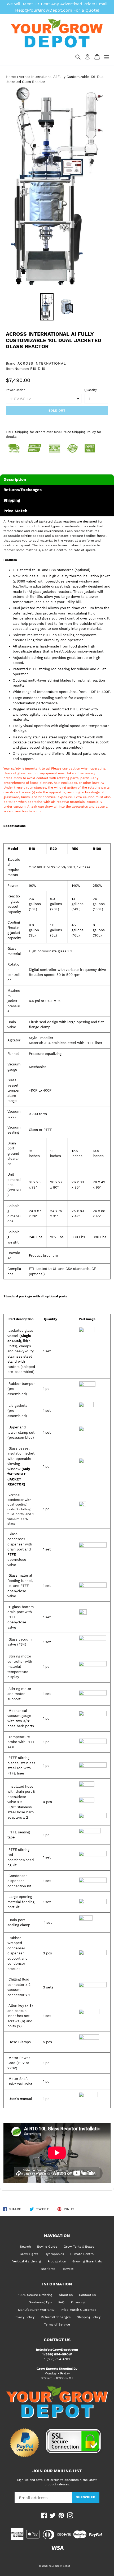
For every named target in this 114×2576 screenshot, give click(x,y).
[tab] (57, 479)
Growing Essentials (87, 2261)
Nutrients (48, 2269)
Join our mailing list (57, 2471)
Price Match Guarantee (78, 2310)
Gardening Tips (40, 2302)
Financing (78, 2302)
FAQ (61, 2302)
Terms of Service (57, 2325)
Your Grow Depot (60, 2566)
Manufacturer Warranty (36, 2310)
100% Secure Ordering (35, 2295)
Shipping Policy (89, 2317)
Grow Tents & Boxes (79, 2247)
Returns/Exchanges (56, 2317)
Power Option (16, 390)
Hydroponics (54, 2254)
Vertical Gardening (27, 2261)
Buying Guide (47, 2247)
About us (66, 2295)
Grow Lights (29, 2254)
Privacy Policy (24, 2317)
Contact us (87, 2295)
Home (11, 77)
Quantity (91, 390)
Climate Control (82, 2254)
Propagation (57, 2261)
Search (25, 2247)
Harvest (67, 2269)
